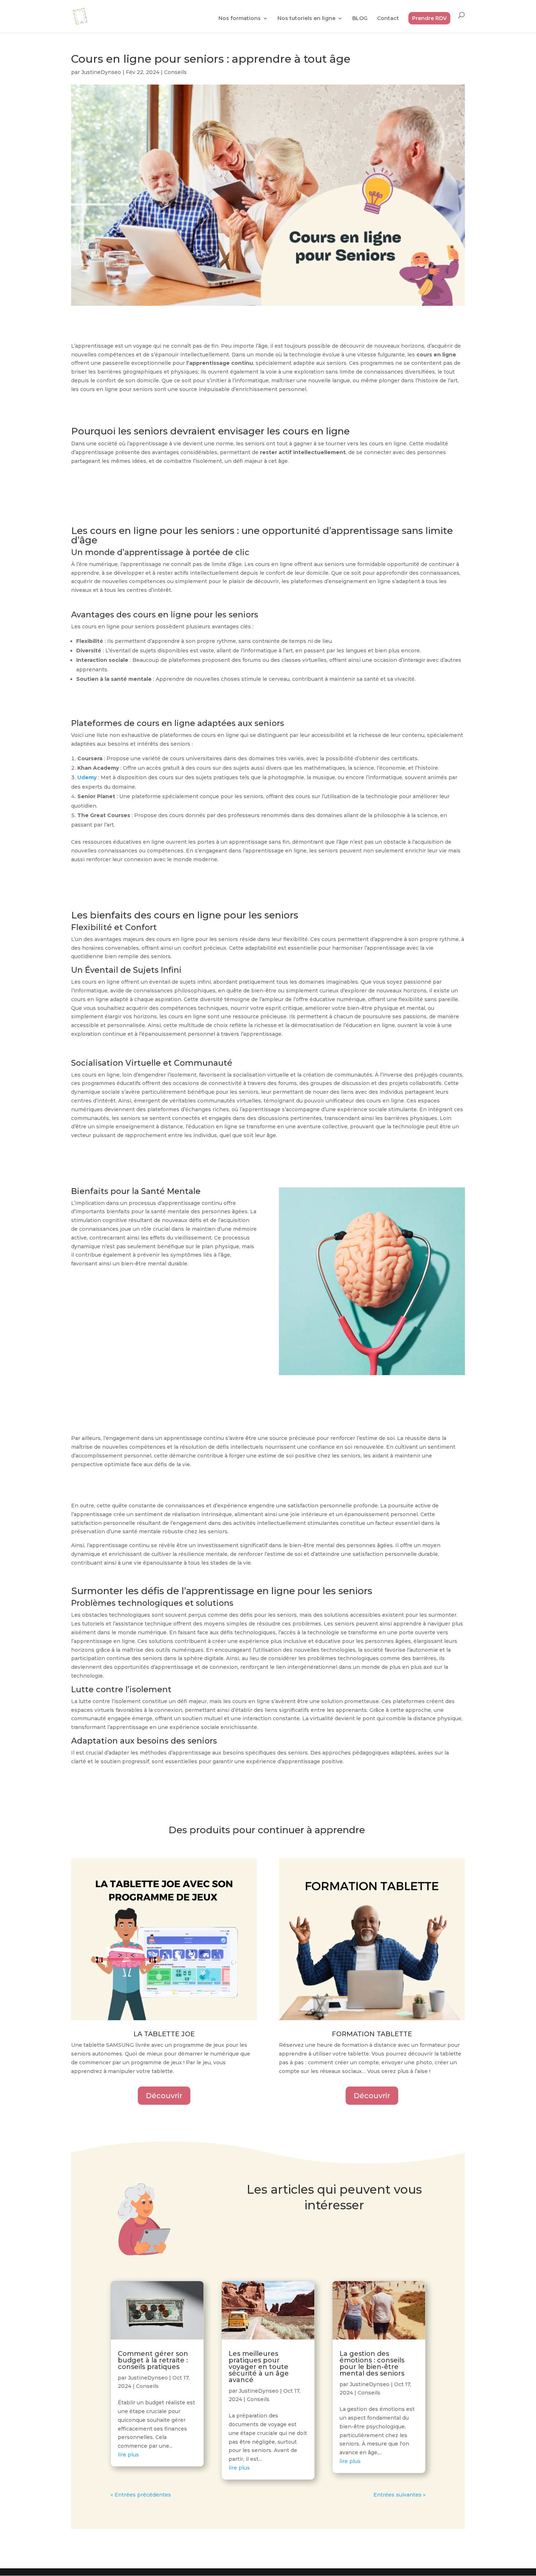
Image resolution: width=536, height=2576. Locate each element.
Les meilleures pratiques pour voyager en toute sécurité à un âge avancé (259, 2367)
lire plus (128, 2455)
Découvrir (164, 2096)
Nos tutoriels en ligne (306, 19)
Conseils (175, 72)
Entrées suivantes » (399, 2495)
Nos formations (240, 19)
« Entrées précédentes (141, 2495)
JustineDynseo (101, 72)
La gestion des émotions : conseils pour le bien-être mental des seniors (372, 2364)
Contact (388, 19)
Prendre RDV (429, 18)
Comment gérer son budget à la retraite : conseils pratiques (153, 2360)
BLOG (360, 19)
